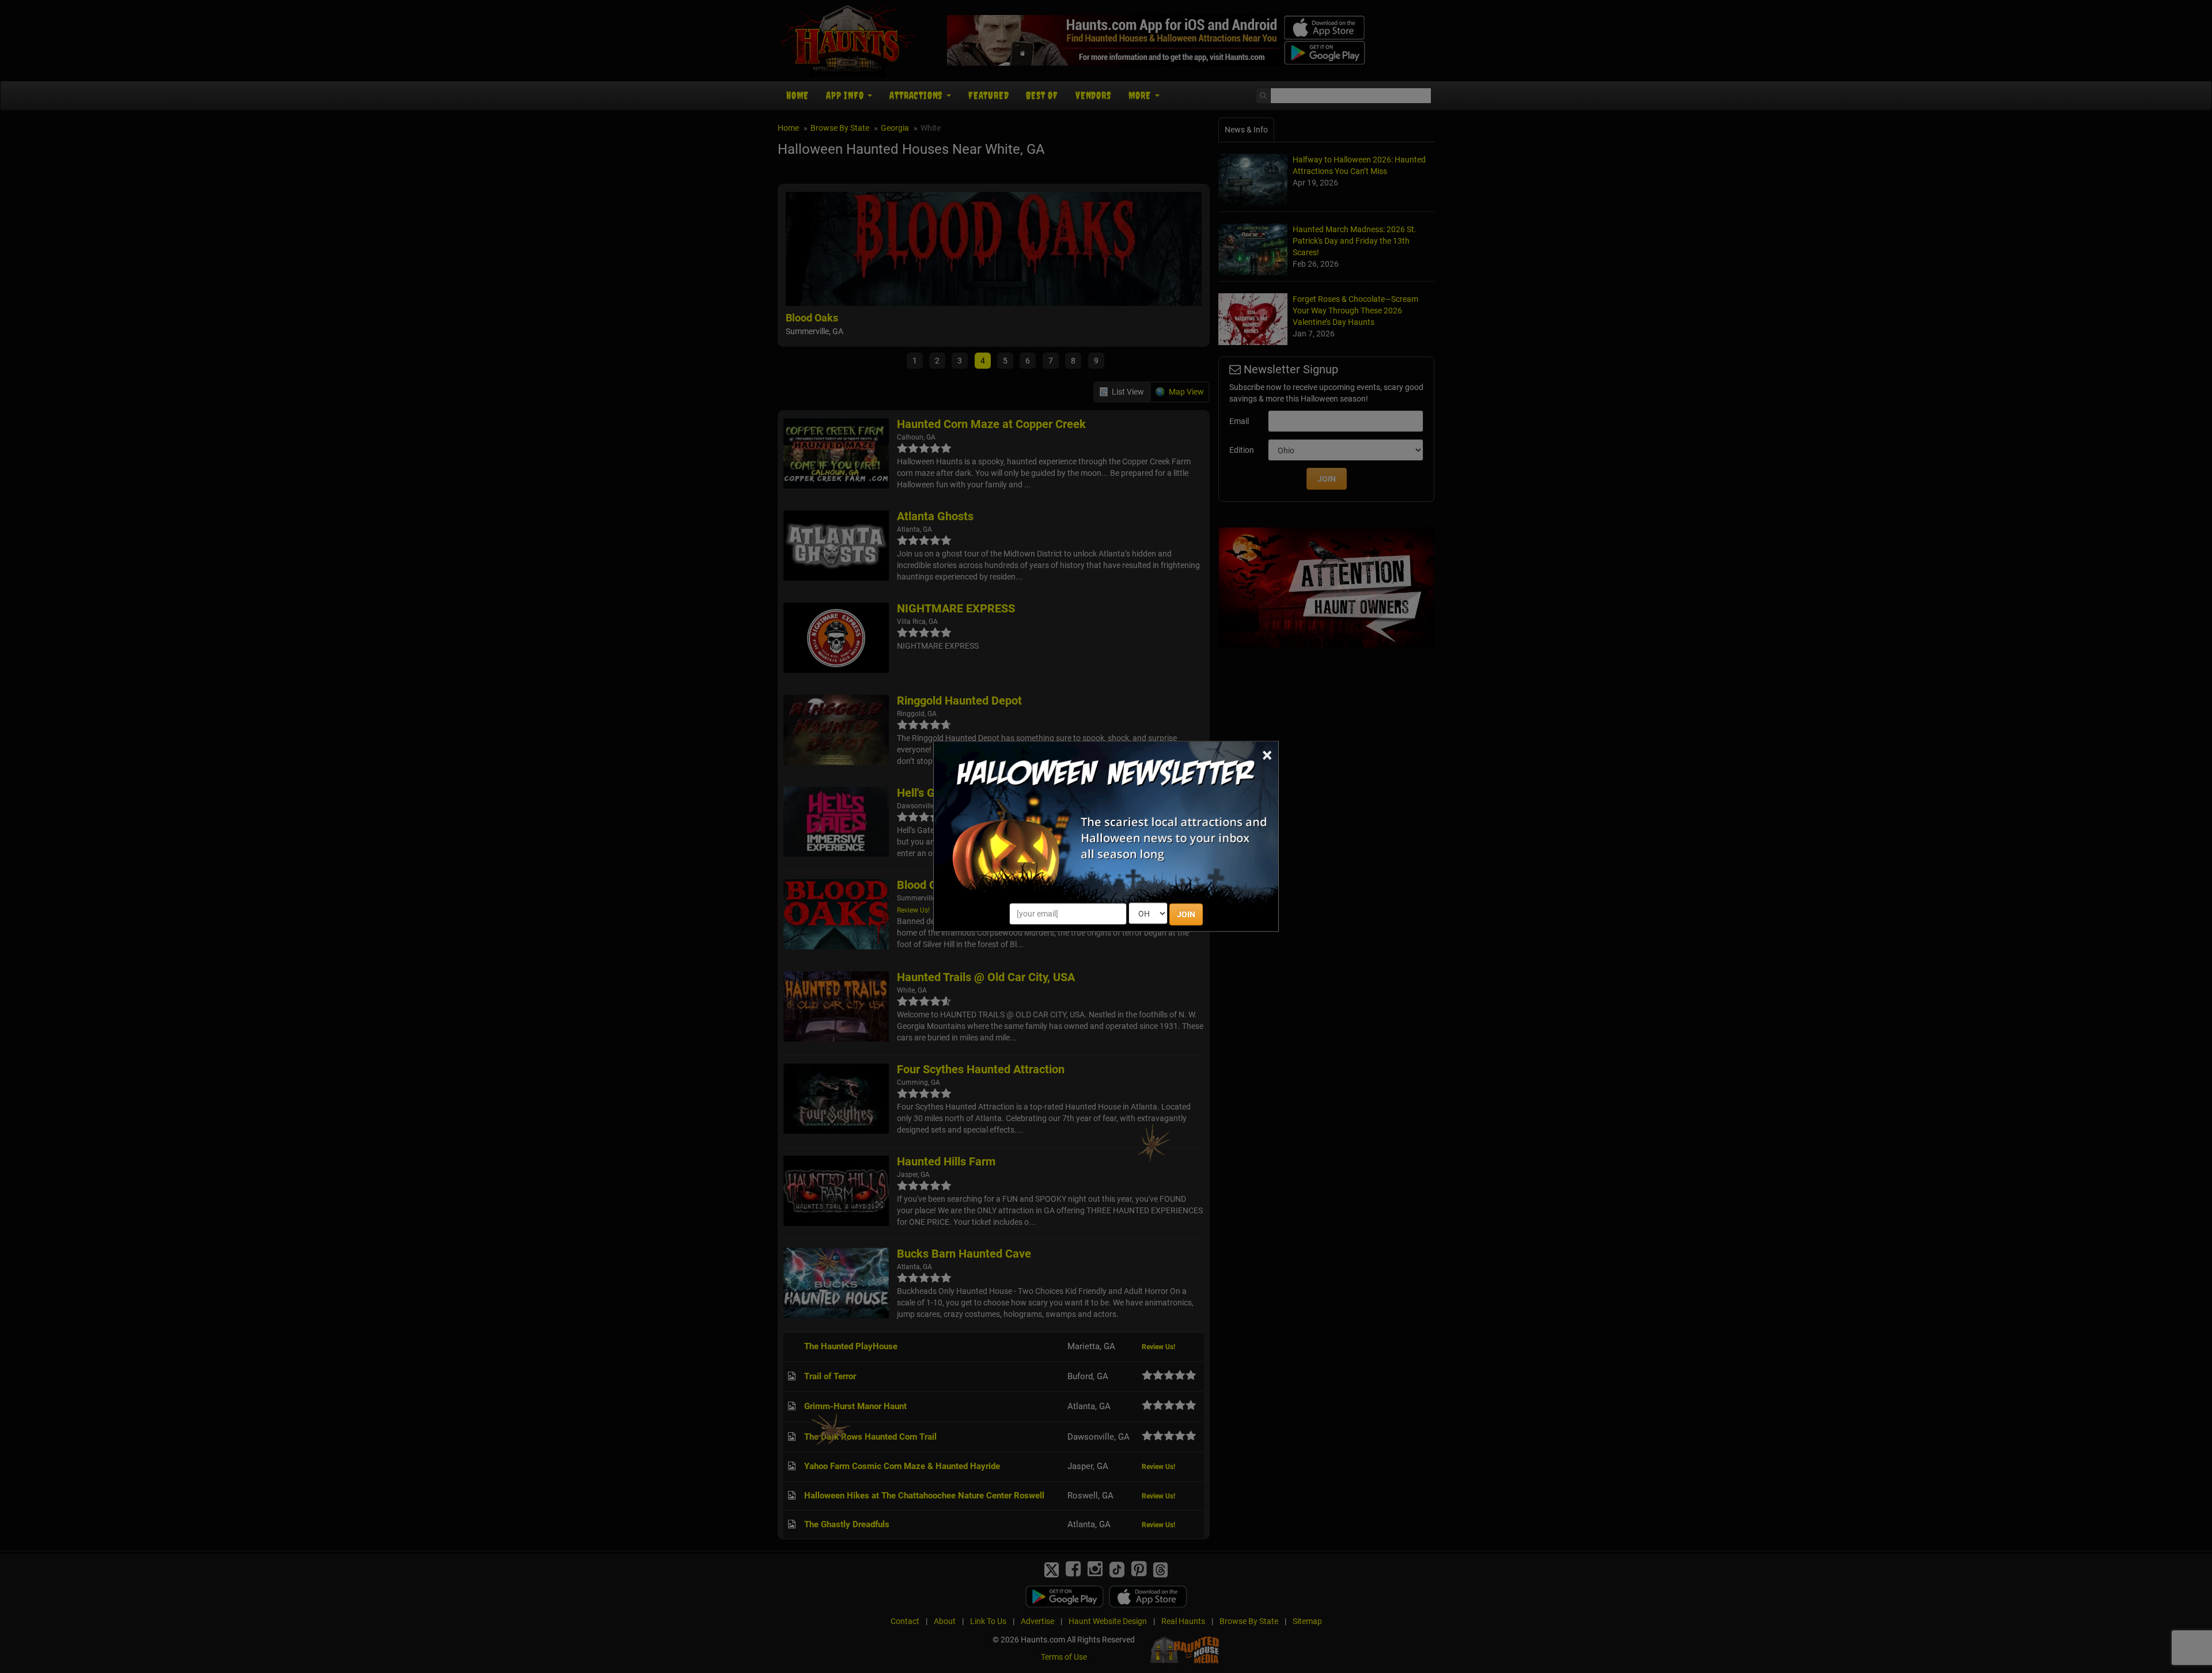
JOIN (1186, 915)
